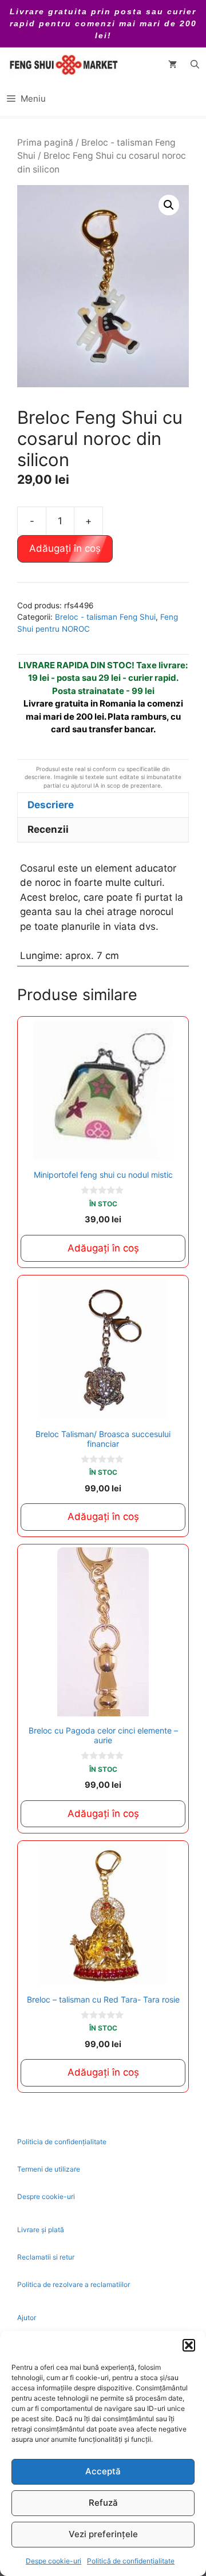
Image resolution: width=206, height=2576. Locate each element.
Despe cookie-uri (54, 2561)
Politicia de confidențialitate (62, 2142)
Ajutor (27, 2318)
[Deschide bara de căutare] (195, 65)
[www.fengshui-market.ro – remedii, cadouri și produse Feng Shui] (63, 65)
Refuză (103, 2503)
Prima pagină (45, 143)
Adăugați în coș (65, 548)
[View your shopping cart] (173, 65)
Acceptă (103, 2471)
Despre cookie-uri (46, 2196)
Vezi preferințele (103, 2534)
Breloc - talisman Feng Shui (105, 617)
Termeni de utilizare (49, 2169)
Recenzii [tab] (48, 829)
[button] (189, 2345)
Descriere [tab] (51, 805)
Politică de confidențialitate (131, 2561)
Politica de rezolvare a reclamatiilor (74, 2284)
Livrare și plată (41, 2230)
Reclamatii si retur (46, 2257)
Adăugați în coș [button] (103, 1248)
